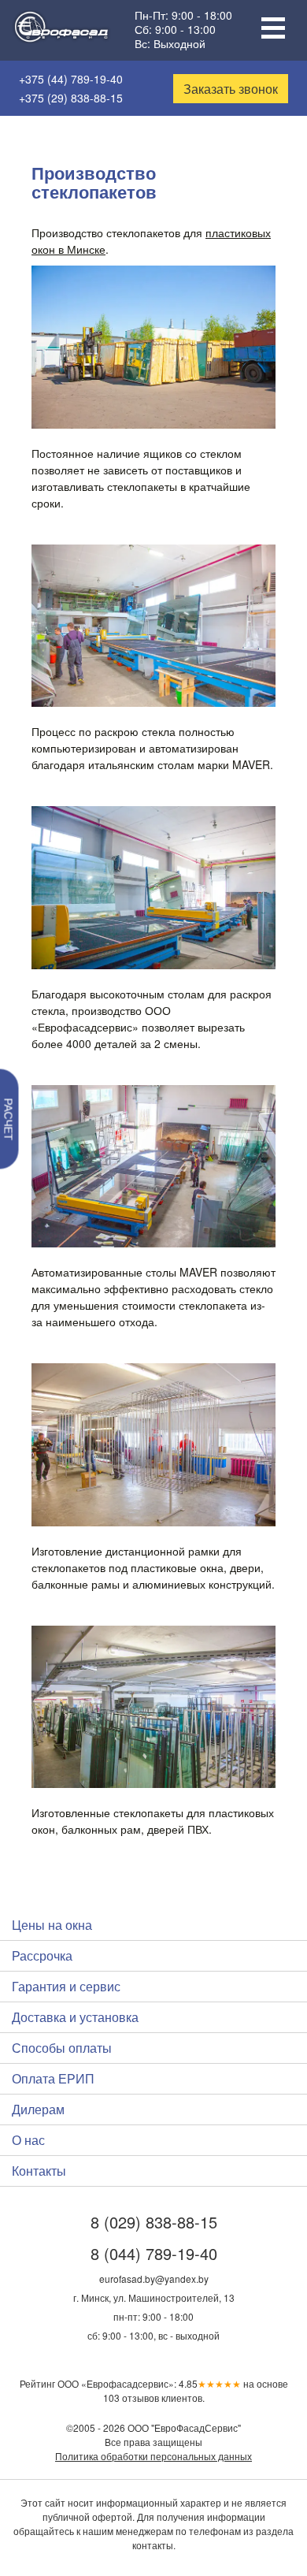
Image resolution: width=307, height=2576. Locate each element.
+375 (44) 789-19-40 (71, 79)
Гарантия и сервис (66, 1986)
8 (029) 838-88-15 (154, 2222)
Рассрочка (42, 1955)
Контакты (39, 2171)
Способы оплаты (62, 2048)
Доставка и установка (75, 2017)
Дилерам (38, 2109)
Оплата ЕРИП (53, 2078)
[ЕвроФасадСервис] (61, 31)
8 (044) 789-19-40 (154, 2253)
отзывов (131, 2398)
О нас (28, 2140)
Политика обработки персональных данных (153, 2456)
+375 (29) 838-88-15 (71, 98)
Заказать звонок (231, 89)
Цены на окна (52, 1925)
